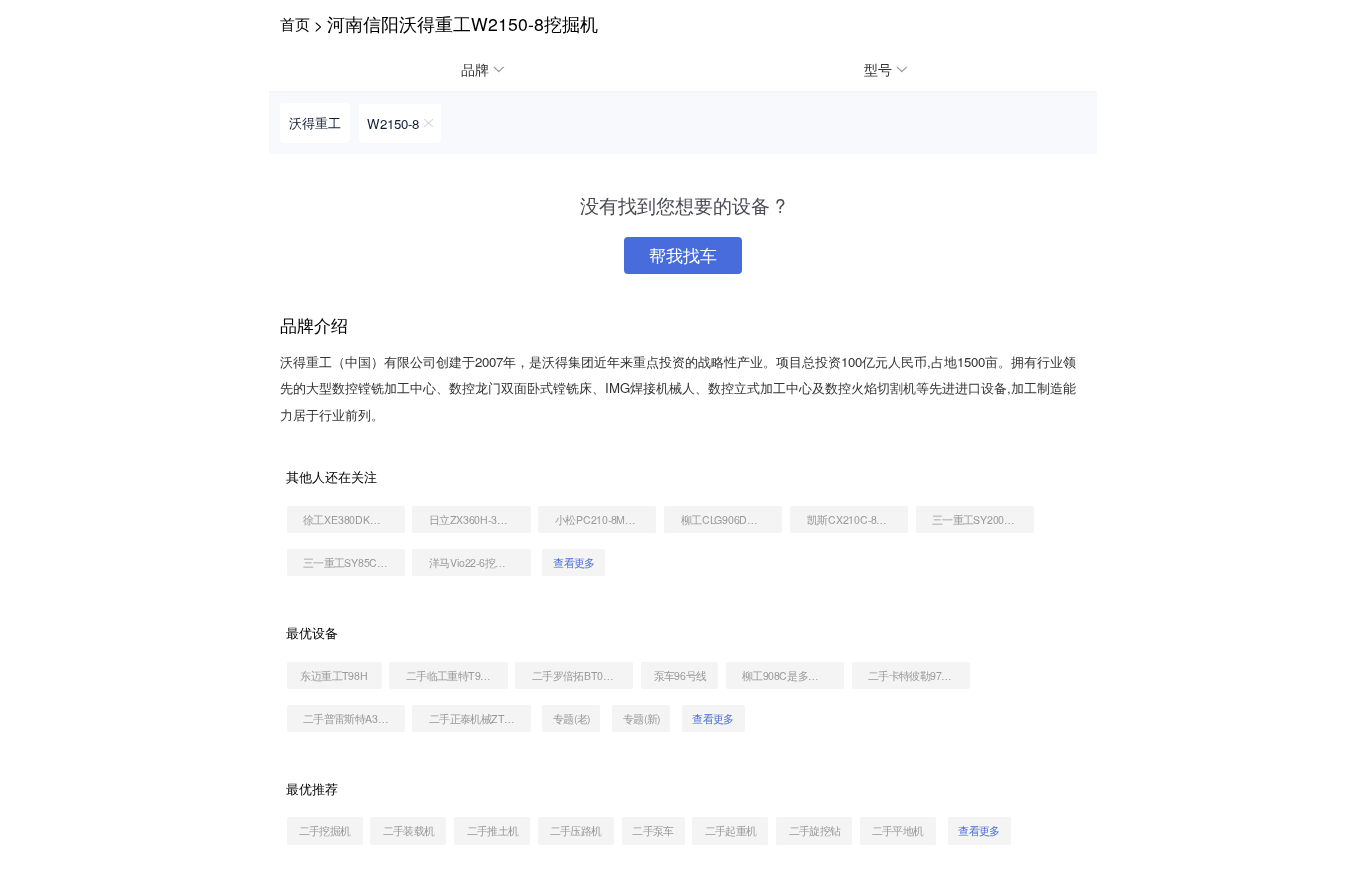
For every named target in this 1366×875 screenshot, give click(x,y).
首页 (295, 23)
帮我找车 (683, 255)
